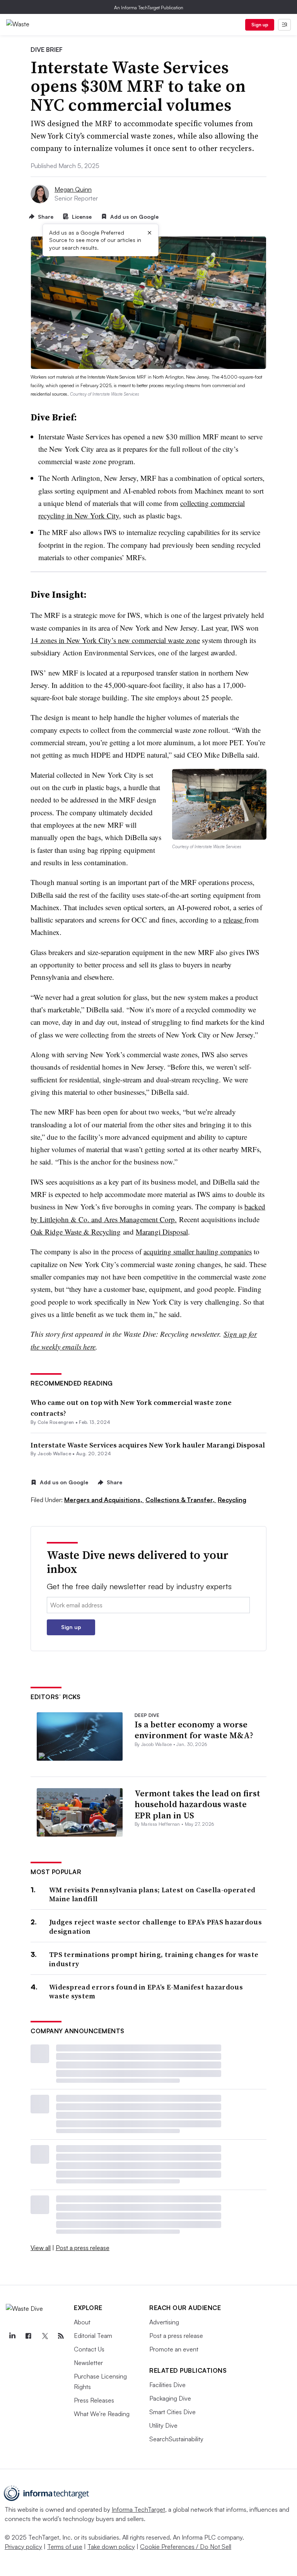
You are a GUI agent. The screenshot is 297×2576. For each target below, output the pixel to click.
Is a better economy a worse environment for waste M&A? (194, 1730)
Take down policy (111, 2547)
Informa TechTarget (138, 2509)
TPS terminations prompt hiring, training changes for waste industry (154, 1959)
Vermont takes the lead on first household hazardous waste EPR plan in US (197, 1804)
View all (41, 2248)
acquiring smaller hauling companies (198, 1251)
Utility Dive (163, 2425)
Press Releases (94, 2400)
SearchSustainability (176, 2439)
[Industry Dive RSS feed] (61, 2336)
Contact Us (89, 2349)
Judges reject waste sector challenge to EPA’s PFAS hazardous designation (155, 1927)
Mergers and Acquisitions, (104, 1500)
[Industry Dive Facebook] (28, 2336)
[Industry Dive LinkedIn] (12, 2336)
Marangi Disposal (162, 1232)
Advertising (164, 2322)
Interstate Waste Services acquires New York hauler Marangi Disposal (148, 1445)
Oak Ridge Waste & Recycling (76, 1232)
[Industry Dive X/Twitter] (44, 2336)
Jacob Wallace (54, 1454)
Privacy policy (23, 2547)
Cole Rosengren (56, 1422)
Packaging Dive (170, 2398)
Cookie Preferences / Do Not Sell (186, 2547)
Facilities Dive (167, 2385)
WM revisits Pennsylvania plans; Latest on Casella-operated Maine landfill (152, 1894)
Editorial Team (93, 2336)
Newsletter (88, 2363)
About (82, 2322)
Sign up (260, 25)
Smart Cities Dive (172, 2412)
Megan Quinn (73, 189)
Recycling (232, 1500)
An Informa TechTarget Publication (149, 8)
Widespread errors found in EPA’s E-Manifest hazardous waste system (146, 1992)
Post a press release (83, 2248)
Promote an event (174, 2349)
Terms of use (65, 2547)
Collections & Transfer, (181, 1500)
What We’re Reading (102, 2414)
